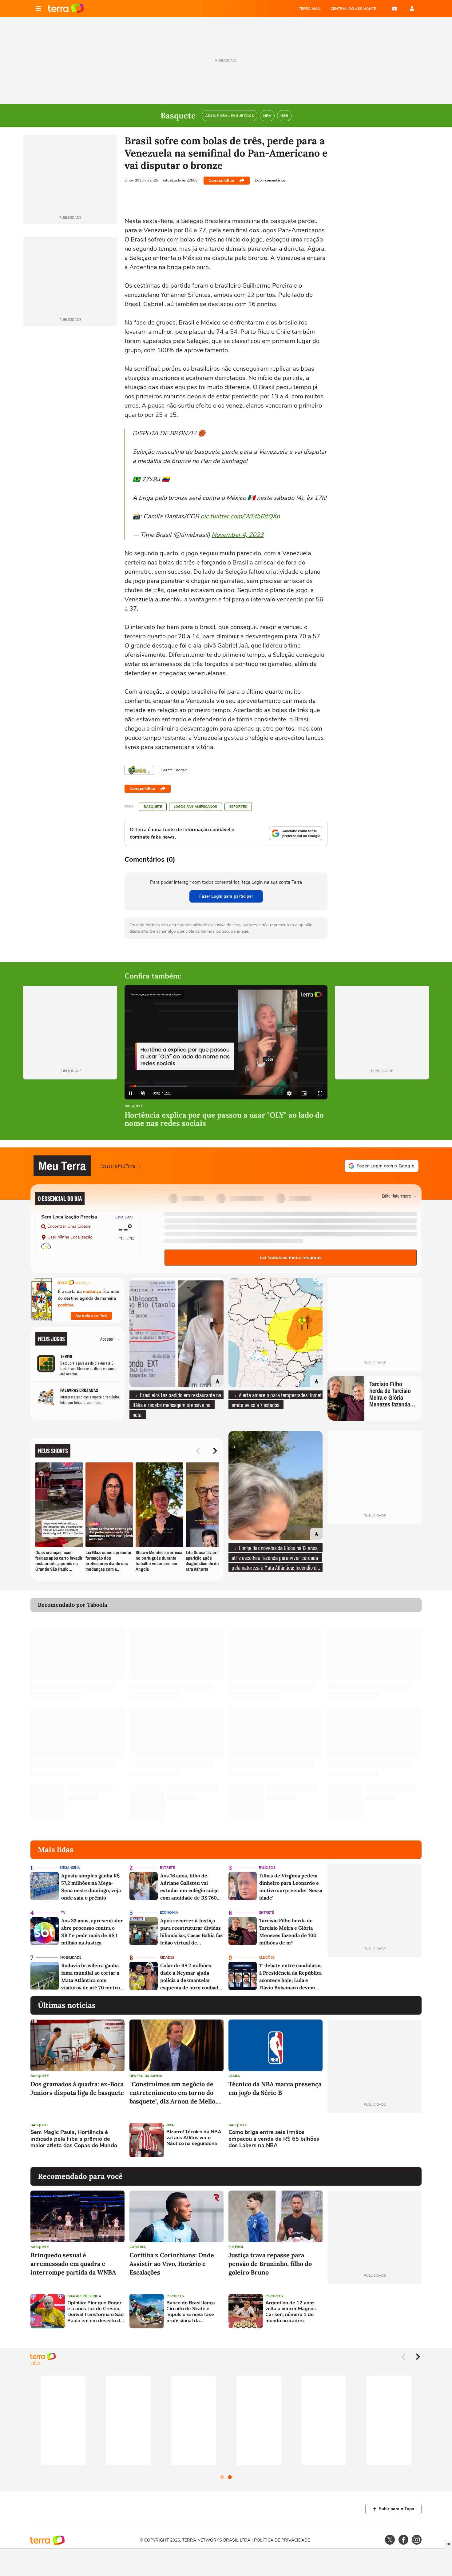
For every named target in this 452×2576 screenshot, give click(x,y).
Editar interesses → (399, 1196)
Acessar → (110, 1339)
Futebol (236, 2247)
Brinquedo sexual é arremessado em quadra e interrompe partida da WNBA (73, 2264)
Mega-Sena (70, 1868)
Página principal (66, 9)
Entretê (167, 1868)
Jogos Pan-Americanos (196, 807)
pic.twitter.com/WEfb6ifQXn (240, 516)
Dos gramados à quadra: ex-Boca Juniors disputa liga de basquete (77, 2088)
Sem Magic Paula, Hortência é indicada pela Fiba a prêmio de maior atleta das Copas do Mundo (74, 2139)
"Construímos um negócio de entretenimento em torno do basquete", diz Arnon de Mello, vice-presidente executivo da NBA (173, 2093)
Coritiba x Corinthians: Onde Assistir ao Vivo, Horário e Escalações (172, 2264)
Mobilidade (71, 1958)
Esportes (238, 807)
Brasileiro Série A (84, 2296)
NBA (170, 2125)
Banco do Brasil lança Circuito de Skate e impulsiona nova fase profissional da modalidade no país (191, 2312)
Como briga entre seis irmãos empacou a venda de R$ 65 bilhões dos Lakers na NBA (274, 2139)
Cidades (167, 1958)
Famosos (267, 1868)
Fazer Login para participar (226, 896)
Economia (169, 1913)
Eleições (267, 1958)
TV (63, 1913)
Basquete (153, 807)
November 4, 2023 (238, 535)
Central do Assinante (353, 9)
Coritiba (138, 2247)
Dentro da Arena (146, 2076)
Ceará (234, 2076)
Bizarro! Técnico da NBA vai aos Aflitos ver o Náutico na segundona (194, 2138)
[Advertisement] (375, 2140)
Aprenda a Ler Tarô (91, 1315)
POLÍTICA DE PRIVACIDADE (282, 2540)
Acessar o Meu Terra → (121, 1166)
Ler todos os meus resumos (291, 1258)
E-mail (395, 9)
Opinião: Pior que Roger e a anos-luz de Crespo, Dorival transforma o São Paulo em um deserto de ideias (95, 2312)
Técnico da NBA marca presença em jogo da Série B (275, 2088)
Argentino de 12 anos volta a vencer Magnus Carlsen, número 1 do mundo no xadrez (291, 2312)
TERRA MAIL (310, 9)
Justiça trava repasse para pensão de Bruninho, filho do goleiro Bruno (270, 2264)
